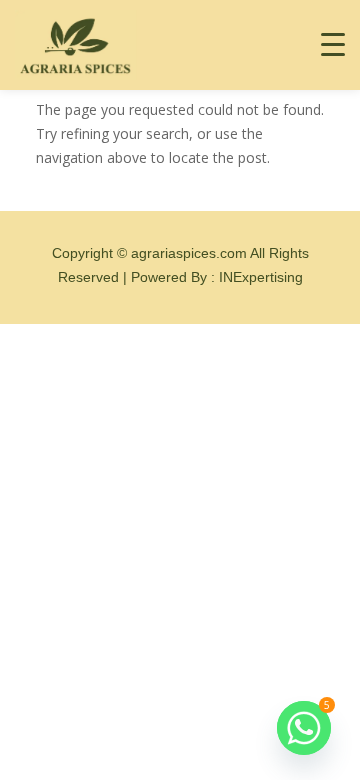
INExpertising (261, 277)
